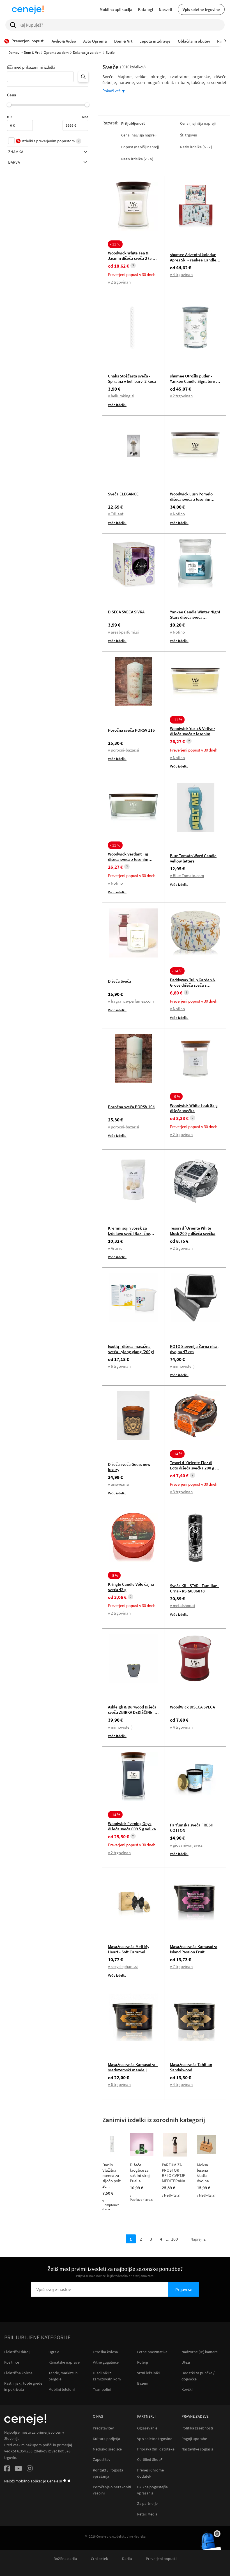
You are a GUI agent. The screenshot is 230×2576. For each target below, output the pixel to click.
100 (174, 2239)
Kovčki (187, 2389)
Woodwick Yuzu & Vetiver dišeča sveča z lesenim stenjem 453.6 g (193, 734)
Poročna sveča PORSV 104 (131, 1107)
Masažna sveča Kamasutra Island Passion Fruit (194, 1949)
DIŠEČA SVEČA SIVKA (126, 612)
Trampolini (102, 2389)
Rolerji (142, 2362)
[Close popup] (217, 2534)
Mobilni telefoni (62, 2389)
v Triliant (116, 514)
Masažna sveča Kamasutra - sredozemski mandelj (133, 2067)
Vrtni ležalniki (148, 2373)
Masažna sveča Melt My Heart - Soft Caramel (129, 1949)
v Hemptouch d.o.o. (111, 2205)
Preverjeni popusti (161, 2559)
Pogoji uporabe (194, 2439)
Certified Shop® (150, 2460)
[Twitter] (18, 2469)
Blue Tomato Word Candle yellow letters (193, 858)
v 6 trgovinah (119, 1366)
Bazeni (143, 2383)
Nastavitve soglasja (197, 2449)
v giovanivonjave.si (187, 1845)
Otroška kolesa (105, 2352)
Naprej (196, 2239)
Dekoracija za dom (87, 53)
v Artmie (115, 1248)
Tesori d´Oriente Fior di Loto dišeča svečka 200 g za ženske (195, 1468)
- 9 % (176, 1096)
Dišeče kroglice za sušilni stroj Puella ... (140, 2173)
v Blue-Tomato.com (187, 876)
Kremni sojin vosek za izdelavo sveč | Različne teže (129, 1233)
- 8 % (114, 1575)
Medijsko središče (107, 2449)
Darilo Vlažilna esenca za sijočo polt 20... (111, 2175)
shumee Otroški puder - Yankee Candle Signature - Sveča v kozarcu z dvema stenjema (194, 384)
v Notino (177, 514)
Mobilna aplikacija (116, 9)
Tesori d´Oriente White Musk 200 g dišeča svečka (193, 1231)
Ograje (54, 2352)
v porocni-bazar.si (124, 750)
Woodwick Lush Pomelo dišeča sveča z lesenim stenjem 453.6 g (191, 499)
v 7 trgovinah (181, 1966)
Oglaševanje (147, 2428)
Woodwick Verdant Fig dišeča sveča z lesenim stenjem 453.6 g (128, 859)
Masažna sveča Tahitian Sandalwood (191, 2067)
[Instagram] (30, 2469)
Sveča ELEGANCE (123, 494)
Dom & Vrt (32, 53)
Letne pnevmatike (152, 2352)
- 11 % (115, 244)
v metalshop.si (183, 1605)
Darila (127, 2559)
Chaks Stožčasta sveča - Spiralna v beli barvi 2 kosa (132, 379)
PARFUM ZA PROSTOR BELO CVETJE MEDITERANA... (175, 2173)
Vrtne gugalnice (106, 2362)
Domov (14, 53)
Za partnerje (147, 2504)
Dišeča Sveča (120, 981)
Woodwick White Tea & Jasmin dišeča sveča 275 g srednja (131, 258)
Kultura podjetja (106, 2439)
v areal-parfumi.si (123, 632)
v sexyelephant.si (123, 1966)
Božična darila (65, 2559)
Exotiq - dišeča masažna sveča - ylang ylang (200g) (131, 1349)
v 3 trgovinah (181, 1492)
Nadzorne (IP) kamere (200, 2352)
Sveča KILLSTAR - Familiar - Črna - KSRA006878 (195, 1588)
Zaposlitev (102, 2460)
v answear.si (119, 1484)
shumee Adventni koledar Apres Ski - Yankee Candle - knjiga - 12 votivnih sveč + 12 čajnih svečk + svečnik (194, 263)
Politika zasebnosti (197, 2428)
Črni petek (99, 2559)
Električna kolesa (18, 2373)
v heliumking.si (121, 396)
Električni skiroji (17, 2352)
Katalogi (146, 9)
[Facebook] (7, 2469)
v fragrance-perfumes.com (131, 1001)
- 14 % (177, 971)
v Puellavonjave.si (142, 2197)
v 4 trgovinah (181, 274)
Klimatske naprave (64, 2362)
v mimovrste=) (182, 1366)
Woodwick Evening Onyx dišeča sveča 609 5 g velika (132, 1826)
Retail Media (147, 2514)
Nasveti (165, 9)
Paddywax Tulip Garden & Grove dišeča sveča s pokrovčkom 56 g (193, 985)
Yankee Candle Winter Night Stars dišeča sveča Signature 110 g (195, 617)
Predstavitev (103, 2428)
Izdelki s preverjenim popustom (48, 141)
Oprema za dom (56, 53)
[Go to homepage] (28, 10)
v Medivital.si (171, 2195)
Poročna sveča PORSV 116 (131, 730)
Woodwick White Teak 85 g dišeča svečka (194, 1108)
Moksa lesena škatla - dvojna (203, 2173)
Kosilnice (12, 2362)
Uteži (186, 2362)
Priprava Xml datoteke (156, 2449)
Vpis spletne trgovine (201, 9)
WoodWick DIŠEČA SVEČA (192, 1707)
